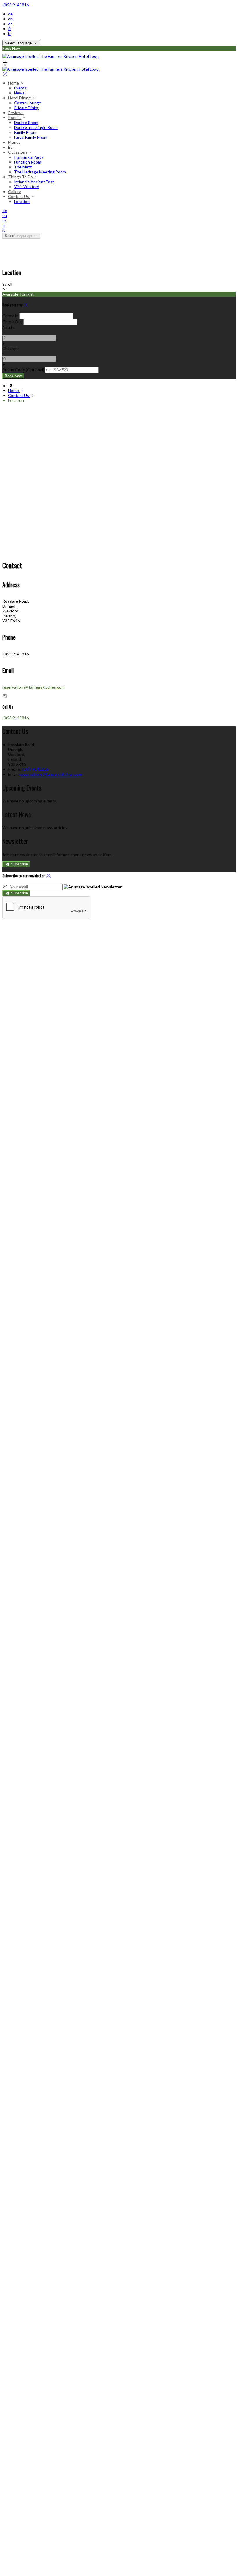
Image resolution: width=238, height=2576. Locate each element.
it (9, 34)
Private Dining (27, 108)
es (10, 24)
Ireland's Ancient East (34, 182)
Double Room (26, 122)
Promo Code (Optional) (23, 370)
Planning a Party (29, 157)
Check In (10, 316)
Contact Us (19, 196)
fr (10, 29)
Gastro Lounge (28, 103)
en (10, 19)
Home (14, 83)
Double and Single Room (36, 127)
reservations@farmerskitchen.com (34, 687)
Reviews (16, 113)
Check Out (12, 322)
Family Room (25, 132)
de (10, 14)
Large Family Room (31, 137)
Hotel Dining (20, 98)
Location (22, 201)
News (19, 93)
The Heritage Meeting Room (40, 172)
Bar (11, 147)
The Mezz (23, 167)
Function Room (28, 162)
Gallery (15, 192)
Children (10, 348)
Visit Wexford (27, 187)
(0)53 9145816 (16, 5)
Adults (8, 327)
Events (20, 88)
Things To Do (21, 177)
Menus (14, 142)
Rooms (15, 117)
